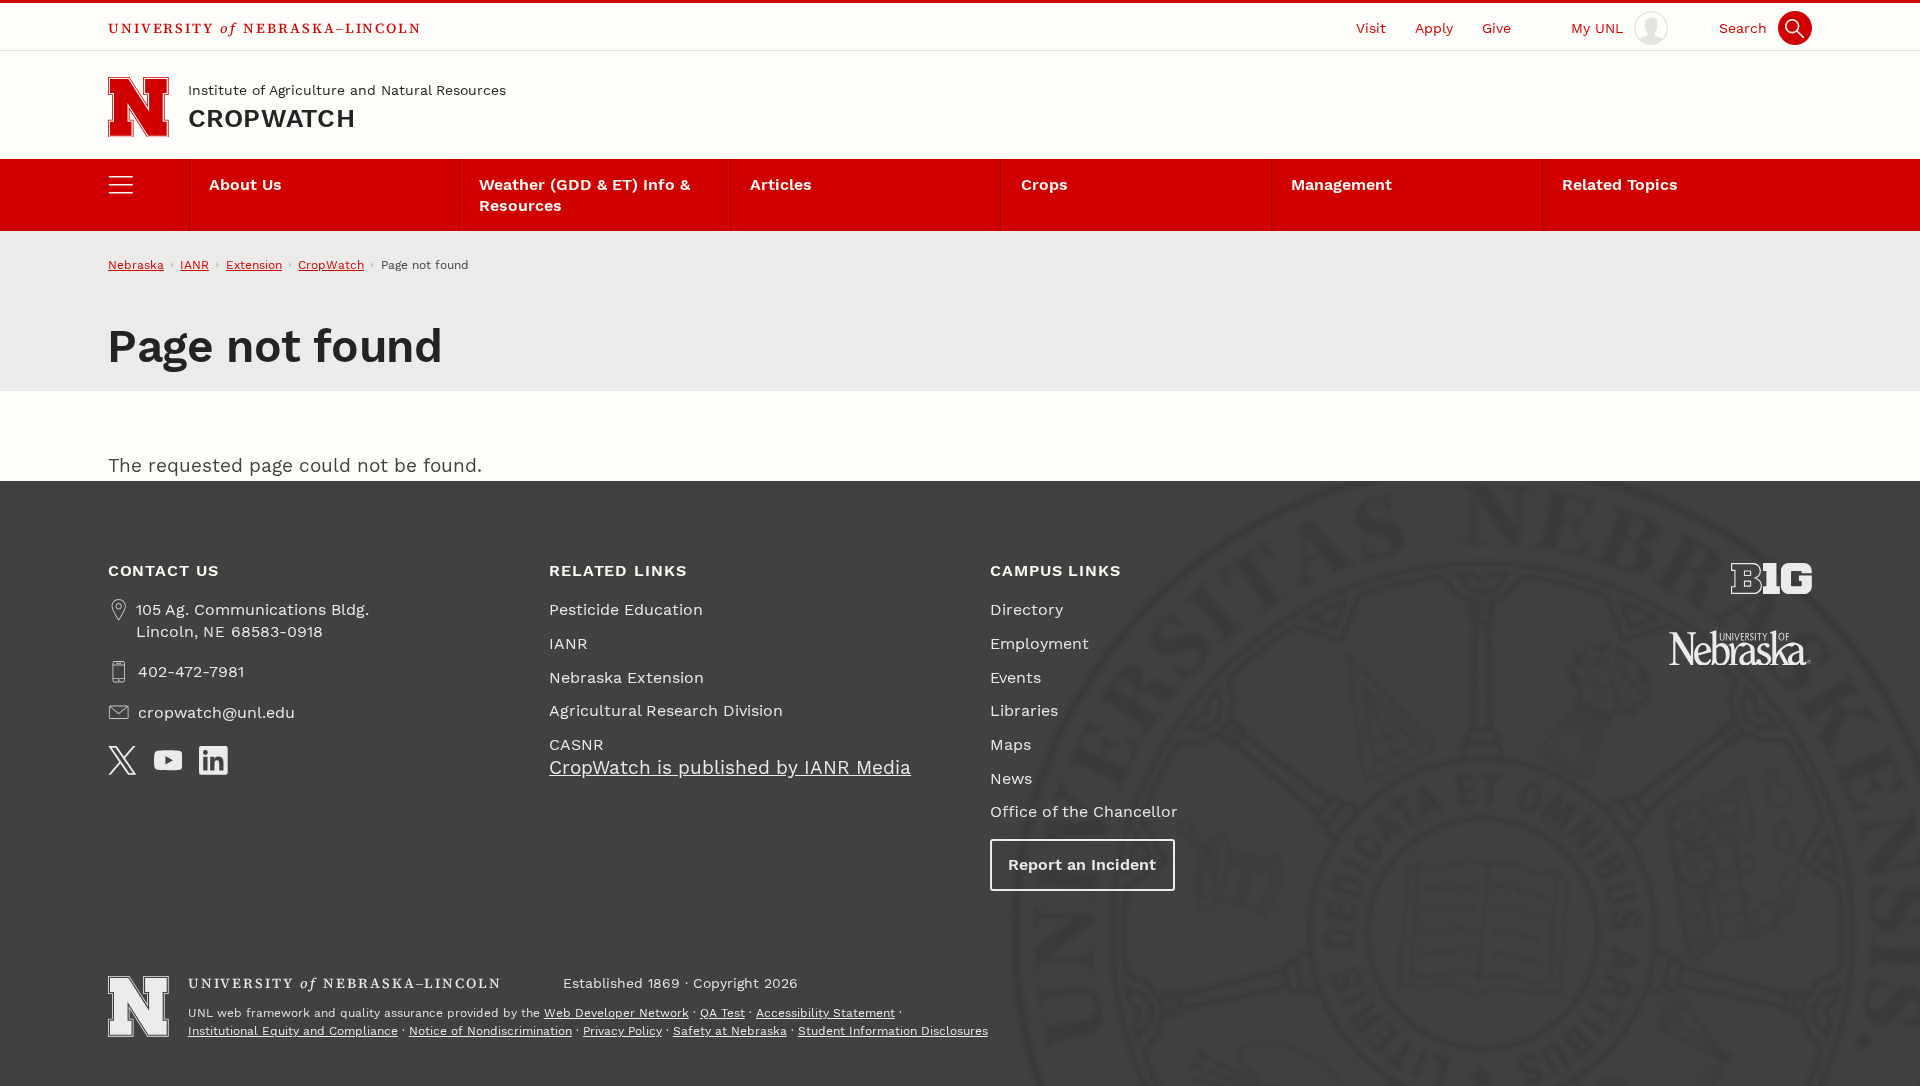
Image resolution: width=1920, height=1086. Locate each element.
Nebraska (136, 265)
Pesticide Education (626, 609)
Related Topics (1620, 184)
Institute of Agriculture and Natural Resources (347, 90)
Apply (1434, 28)
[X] (122, 760)
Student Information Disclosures (893, 1031)
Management (1341, 184)
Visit (1371, 28)
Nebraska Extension (626, 677)
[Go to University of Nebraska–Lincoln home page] (138, 107)
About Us (245, 184)
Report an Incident (1082, 864)
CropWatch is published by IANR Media (730, 767)
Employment (1039, 643)
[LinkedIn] (213, 760)
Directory (1026, 609)
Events (1015, 677)
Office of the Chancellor (1084, 811)
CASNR (576, 744)
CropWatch (271, 118)
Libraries (1024, 710)
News (1011, 778)
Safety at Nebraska (730, 1031)
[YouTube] (168, 760)
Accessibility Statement (825, 1013)
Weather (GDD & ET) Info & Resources (584, 195)
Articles (781, 184)
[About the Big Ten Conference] (1771, 579)
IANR (194, 265)
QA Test (722, 1013)
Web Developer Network (616, 1013)
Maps (1010, 744)
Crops (1044, 184)
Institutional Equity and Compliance (293, 1031)
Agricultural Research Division (666, 710)
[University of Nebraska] (1740, 648)
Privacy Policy (622, 1031)
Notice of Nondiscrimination (490, 1031)
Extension (254, 265)
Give (1496, 28)
